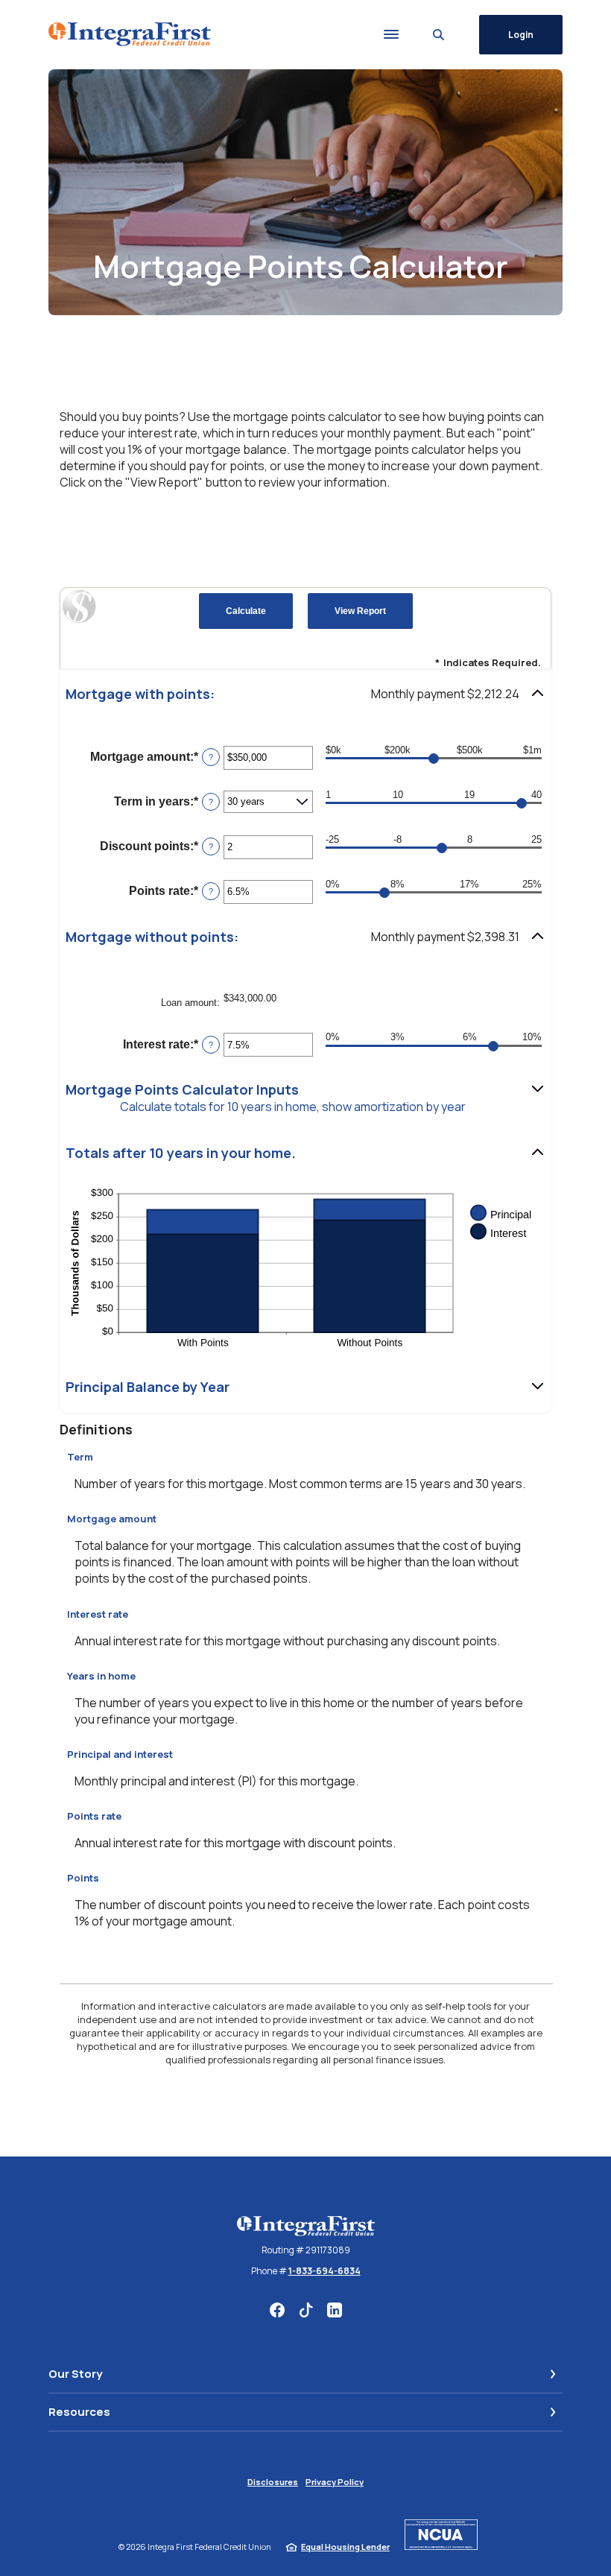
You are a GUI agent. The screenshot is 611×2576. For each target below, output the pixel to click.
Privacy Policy (335, 2482)
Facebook (277, 2310)
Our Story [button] (75, 2374)
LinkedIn (335, 2310)
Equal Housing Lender (345, 2547)
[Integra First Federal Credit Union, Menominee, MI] (130, 34)
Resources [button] (79, 2412)
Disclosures (273, 2482)
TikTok (306, 2310)
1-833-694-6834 (325, 2271)
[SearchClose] (439, 35)
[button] (305, 694)
